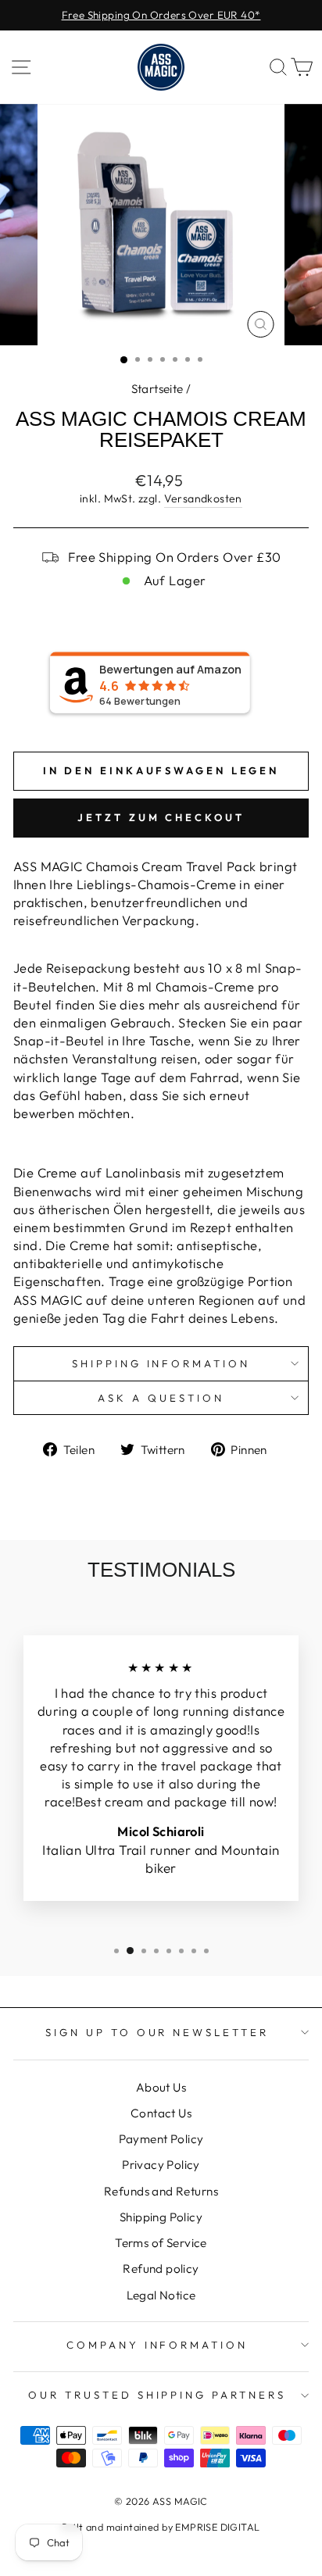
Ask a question (161, 1398)
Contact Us (161, 2113)
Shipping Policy (161, 2217)
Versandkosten (203, 498)
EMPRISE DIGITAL (217, 2527)
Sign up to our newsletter (157, 2032)
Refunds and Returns (161, 2191)
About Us (161, 2087)
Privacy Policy (161, 2165)
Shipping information (161, 1363)
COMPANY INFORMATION (157, 2345)
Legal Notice (161, 2295)
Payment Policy (161, 2139)
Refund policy (161, 2269)
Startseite (157, 389)
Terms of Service (161, 2243)
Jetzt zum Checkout (161, 817)
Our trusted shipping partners (157, 2395)
